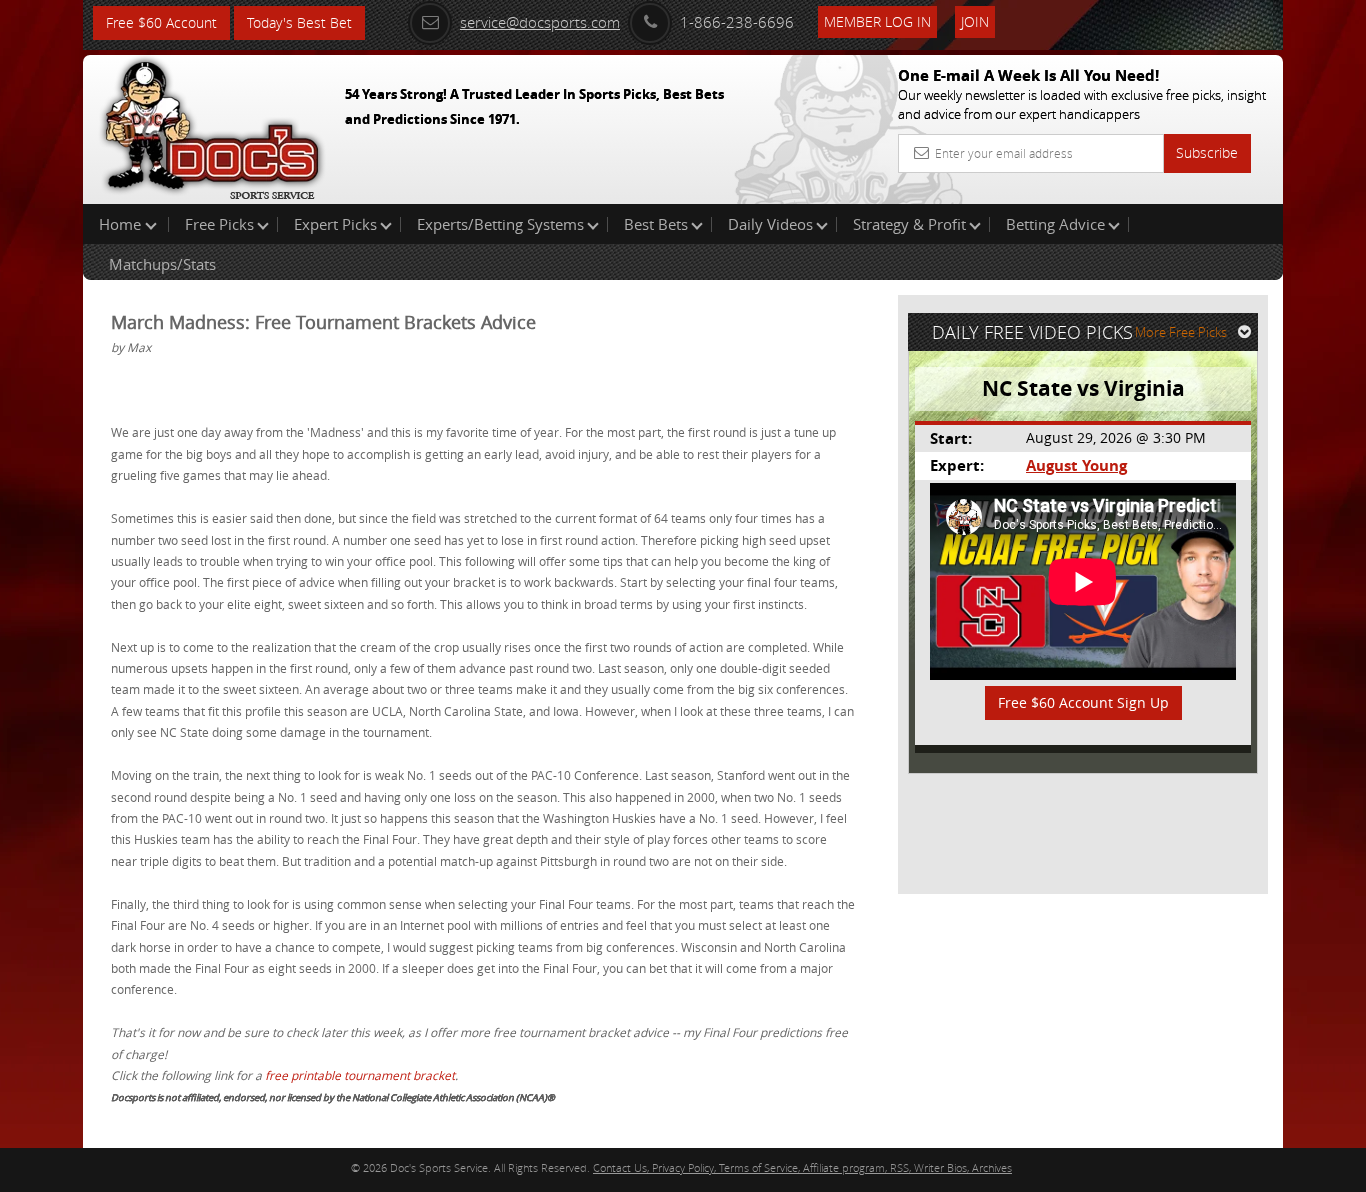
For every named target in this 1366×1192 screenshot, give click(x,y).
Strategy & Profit (909, 224)
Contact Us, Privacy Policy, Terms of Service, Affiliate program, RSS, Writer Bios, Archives (802, 1167)
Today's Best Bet (299, 22)
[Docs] (212, 125)
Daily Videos (770, 224)
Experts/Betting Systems (500, 224)
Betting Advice (1055, 224)
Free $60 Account (161, 22)
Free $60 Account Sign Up (1083, 702)
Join (975, 21)
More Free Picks (1181, 332)
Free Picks (219, 224)
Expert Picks (335, 224)
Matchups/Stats (162, 264)
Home (122, 224)
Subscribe (1207, 152)
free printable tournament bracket (360, 1075)
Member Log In (877, 21)
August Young (1076, 465)
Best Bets (656, 224)
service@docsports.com (540, 22)
